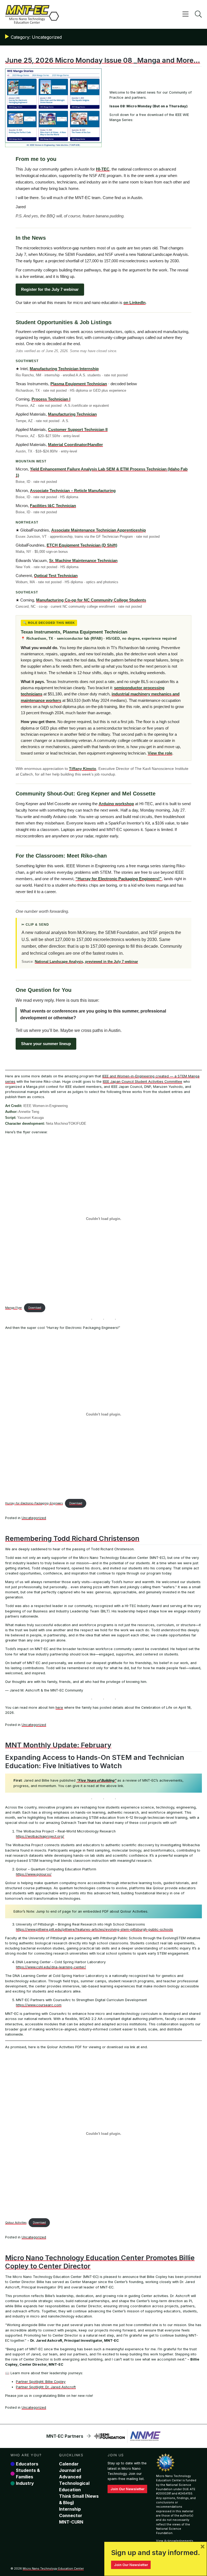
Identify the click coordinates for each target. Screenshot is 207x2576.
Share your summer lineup (46, 1044)
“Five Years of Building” (96, 1780)
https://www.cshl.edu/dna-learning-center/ (51, 1967)
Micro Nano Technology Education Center (53, 2568)
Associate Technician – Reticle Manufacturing (73, 491)
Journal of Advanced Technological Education (74, 2480)
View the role (160, 753)
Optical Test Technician (56, 576)
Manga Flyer (13, 1308)
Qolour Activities (16, 2223)
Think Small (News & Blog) (79, 2499)
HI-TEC (103, 169)
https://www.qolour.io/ (34, 1874)
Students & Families (28, 2474)
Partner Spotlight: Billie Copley (41, 2382)
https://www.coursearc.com (39, 2005)
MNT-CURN (71, 2522)
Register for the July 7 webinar (50, 289)
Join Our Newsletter (127, 2489)
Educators (27, 2464)
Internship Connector (71, 2512)
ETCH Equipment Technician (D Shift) (82, 545)
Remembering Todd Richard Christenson (72, 1538)
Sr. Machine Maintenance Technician (83, 560)
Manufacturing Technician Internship (64, 369)
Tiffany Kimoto (83, 769)
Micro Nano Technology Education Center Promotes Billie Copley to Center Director (100, 2262)
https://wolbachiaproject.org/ (40, 1836)
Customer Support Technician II (78, 429)
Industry (25, 2483)
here (59, 1708)
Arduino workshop (116, 804)
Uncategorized (34, 1518)
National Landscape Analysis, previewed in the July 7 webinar (86, 962)
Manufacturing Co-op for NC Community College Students (91, 600)
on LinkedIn (134, 302)
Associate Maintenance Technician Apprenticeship (99, 530)
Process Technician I (51, 399)
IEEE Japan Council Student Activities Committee (142, 1082)
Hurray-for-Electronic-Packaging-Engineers (34, 1503)
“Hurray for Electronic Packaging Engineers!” (119, 879)
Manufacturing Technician (72, 414)
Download (35, 1308)
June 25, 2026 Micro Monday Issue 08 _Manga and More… (103, 60)
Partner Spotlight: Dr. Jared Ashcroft (46, 2387)
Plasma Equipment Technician (79, 384)
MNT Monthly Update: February (58, 1745)
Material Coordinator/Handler (75, 445)
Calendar (69, 2464)
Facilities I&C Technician (53, 506)
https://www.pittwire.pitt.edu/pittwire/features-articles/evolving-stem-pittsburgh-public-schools (94, 1929)
